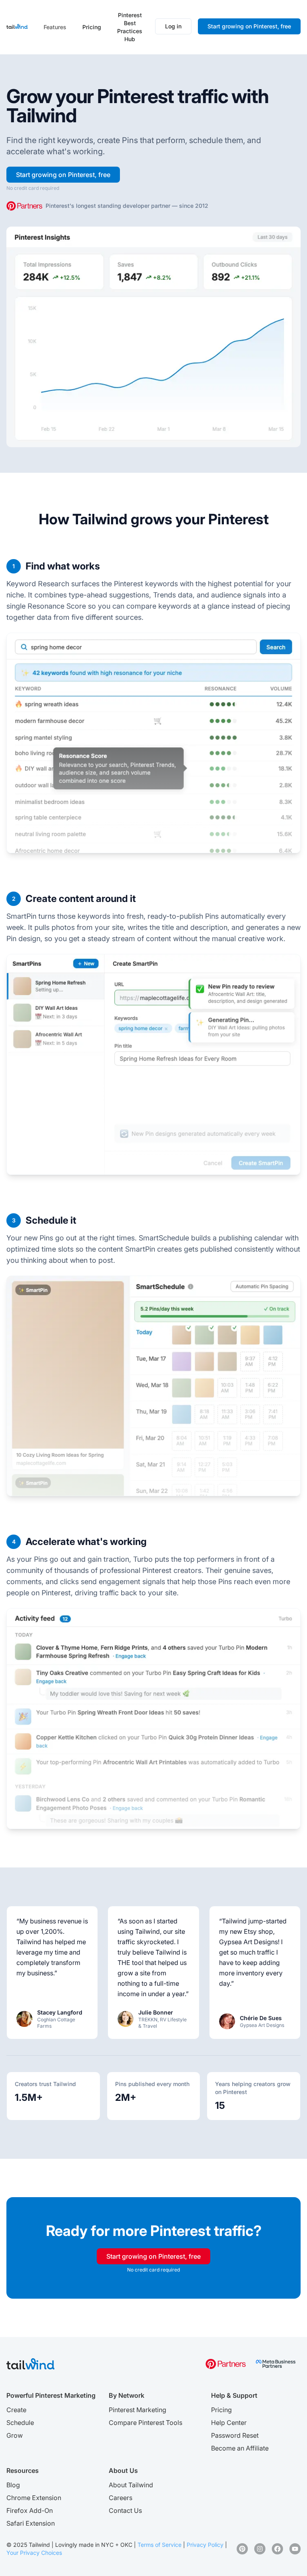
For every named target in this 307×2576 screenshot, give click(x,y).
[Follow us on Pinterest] (242, 2549)
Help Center (229, 2423)
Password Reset (235, 2435)
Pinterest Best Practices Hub (130, 27)
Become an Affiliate (240, 2448)
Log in (173, 26)
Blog (13, 2485)
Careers (121, 2498)
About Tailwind (131, 2485)
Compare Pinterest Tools (146, 2423)
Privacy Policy (205, 2545)
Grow (15, 2435)
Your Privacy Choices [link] (34, 2553)
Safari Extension (31, 2523)
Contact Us (125, 2510)
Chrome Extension (34, 2498)
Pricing (92, 27)
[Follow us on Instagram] (260, 2549)
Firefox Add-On (30, 2510)
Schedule (20, 2423)
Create (16, 2410)
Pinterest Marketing (138, 2410)
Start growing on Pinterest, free (249, 26)
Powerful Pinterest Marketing (51, 2395)
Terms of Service (159, 2545)
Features (55, 27)
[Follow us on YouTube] (295, 2549)
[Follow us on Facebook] (277, 2549)
